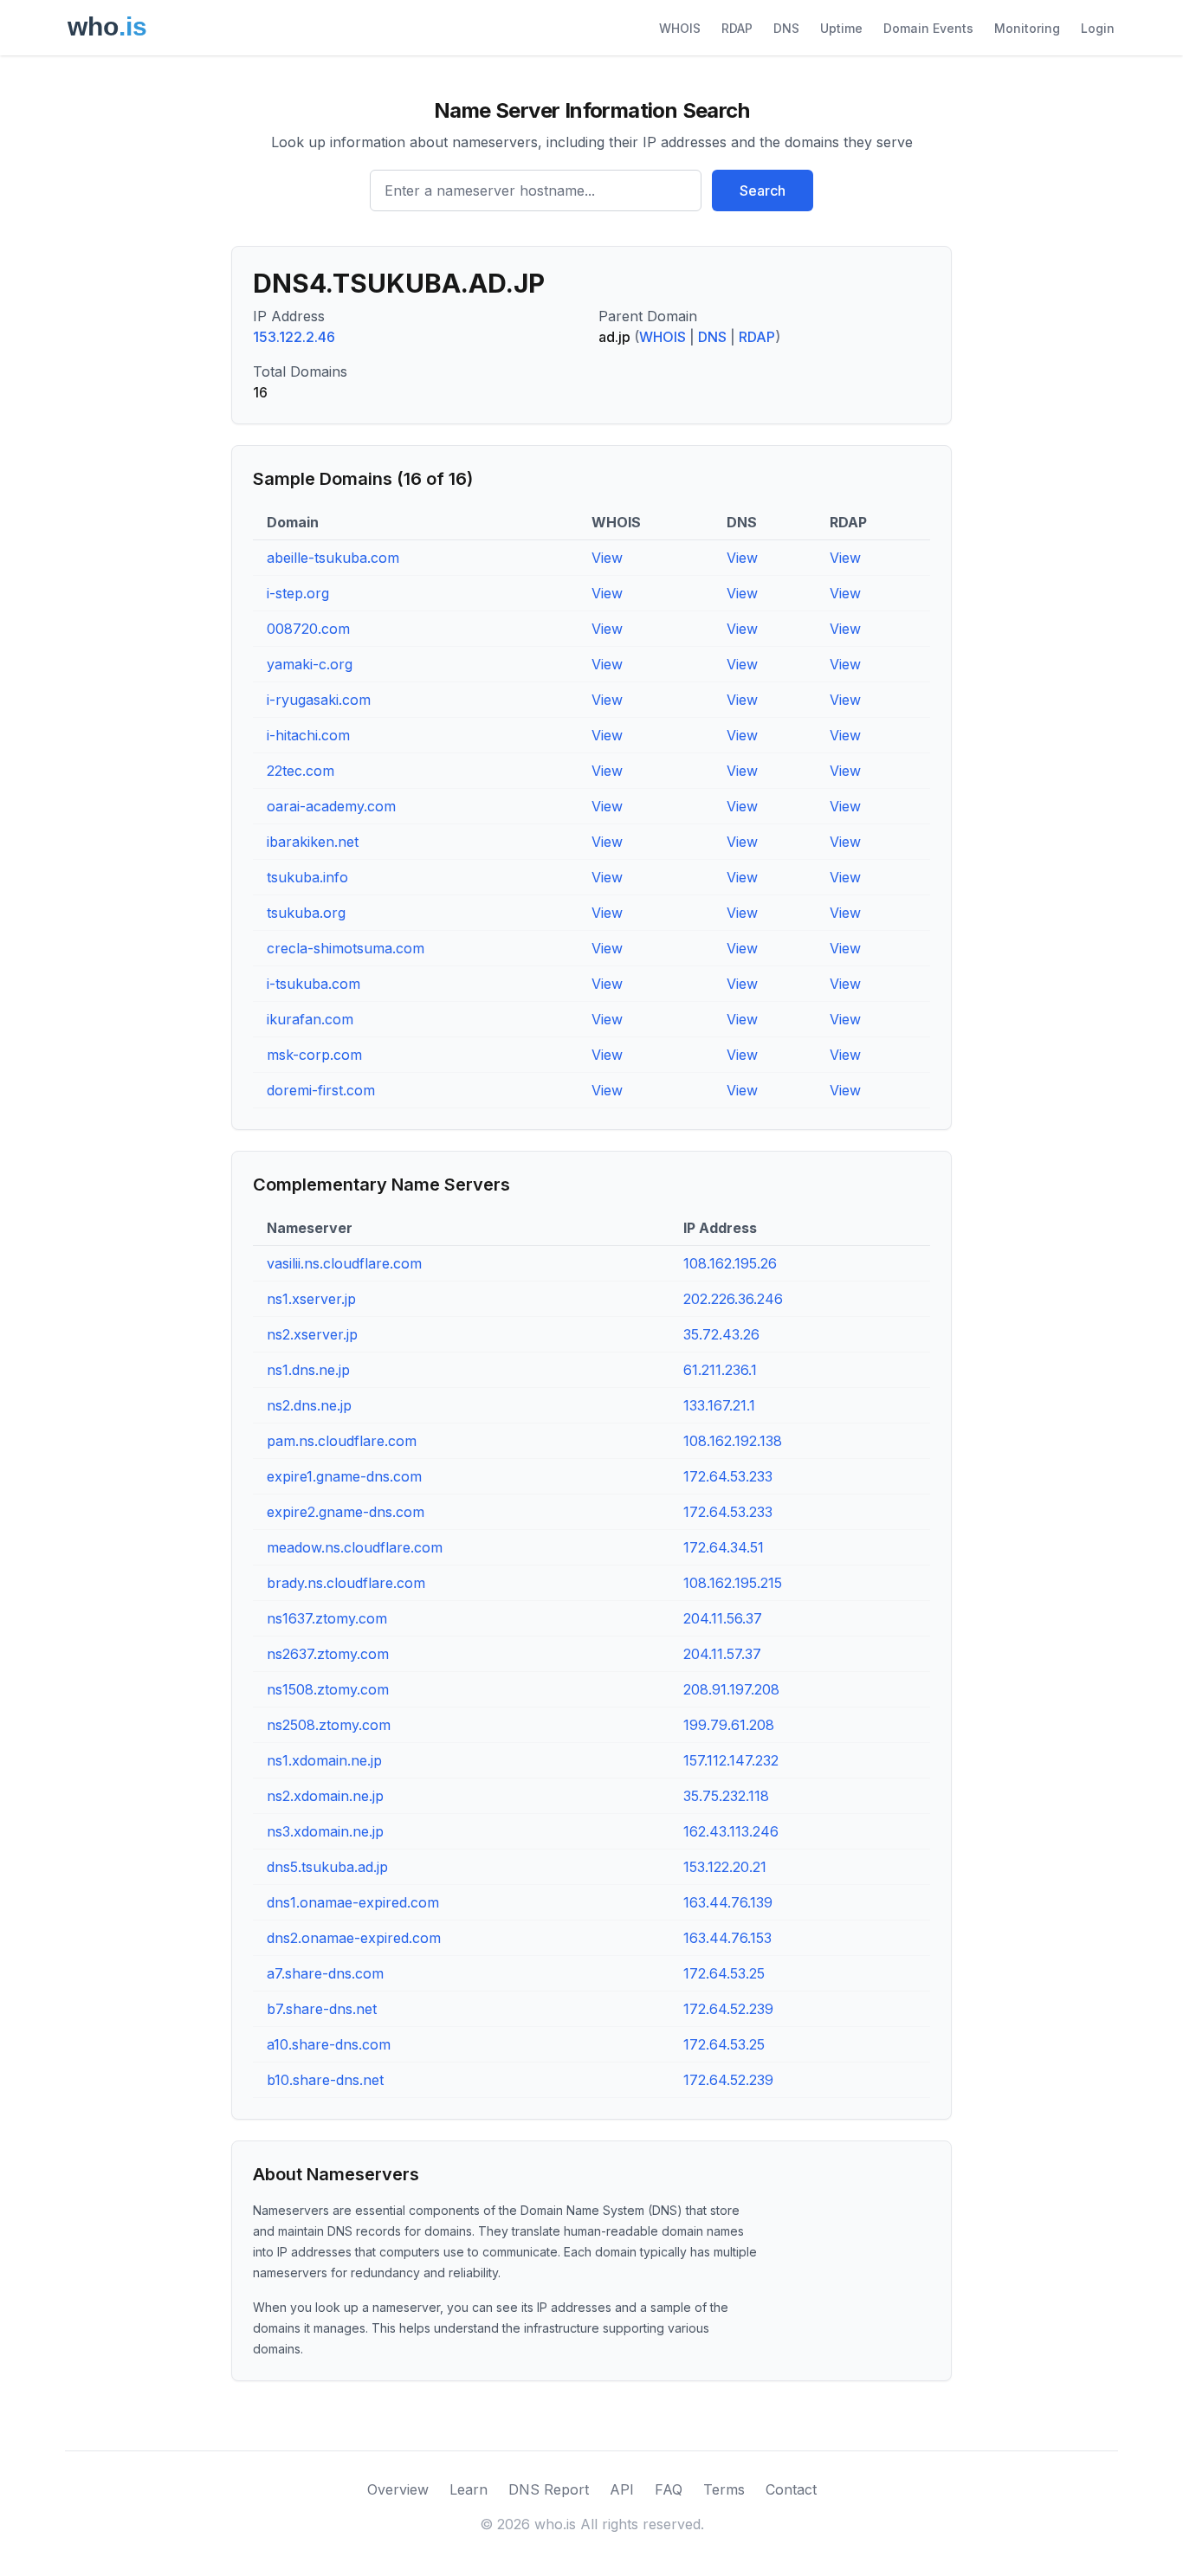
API (622, 2489)
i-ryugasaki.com (319, 700)
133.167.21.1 (719, 1405)
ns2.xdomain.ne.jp (325, 1796)
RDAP (737, 28)
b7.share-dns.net (322, 2009)
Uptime (841, 28)
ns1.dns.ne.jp (308, 1370)
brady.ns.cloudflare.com (346, 1583)
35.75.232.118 (726, 1796)
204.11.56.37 (723, 1618)
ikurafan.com (310, 1019)
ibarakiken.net (313, 842)
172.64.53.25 (724, 1973)
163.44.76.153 (727, 1938)
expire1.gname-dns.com (344, 1476)
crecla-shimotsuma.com (346, 948)
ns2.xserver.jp (312, 1334)
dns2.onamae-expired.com (354, 1938)
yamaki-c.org (310, 664)
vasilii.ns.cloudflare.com (344, 1263)
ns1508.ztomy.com (328, 1689)
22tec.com (301, 771)
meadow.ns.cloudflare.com (355, 1547)
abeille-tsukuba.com (333, 558)
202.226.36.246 (733, 1299)
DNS (786, 28)
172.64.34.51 (724, 1547)
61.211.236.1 (720, 1370)
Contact (791, 2489)
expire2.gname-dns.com (346, 1512)
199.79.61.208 (729, 1725)
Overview (398, 2489)
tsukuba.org (306, 913)
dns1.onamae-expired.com (353, 1902)
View (607, 558)
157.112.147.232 (731, 1760)
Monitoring (1027, 28)
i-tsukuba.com (314, 984)
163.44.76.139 (728, 1902)
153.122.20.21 (725, 1867)
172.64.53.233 (728, 1476)
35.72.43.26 (721, 1334)
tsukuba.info (307, 877)
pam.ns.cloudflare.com (342, 1441)
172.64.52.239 (728, 2009)
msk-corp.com (314, 1055)
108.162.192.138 (733, 1441)
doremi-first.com (321, 1090)
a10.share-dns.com (329, 2044)
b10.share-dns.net (325, 2080)
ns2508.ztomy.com (329, 1725)
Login (1098, 28)
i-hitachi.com (308, 735)
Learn (469, 2489)
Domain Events (928, 28)
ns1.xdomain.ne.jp (324, 1760)
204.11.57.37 (722, 1654)
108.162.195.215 (733, 1583)
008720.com (308, 629)
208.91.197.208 (731, 1689)
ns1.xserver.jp (311, 1299)
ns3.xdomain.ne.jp (325, 1831)
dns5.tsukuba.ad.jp (327, 1867)
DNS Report (549, 2489)
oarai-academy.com (331, 806)
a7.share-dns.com (325, 1973)
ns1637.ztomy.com (327, 1618)
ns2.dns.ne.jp (309, 1405)
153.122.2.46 (294, 337)
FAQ (669, 2489)
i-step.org (298, 593)
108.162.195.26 (730, 1263)
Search (763, 190)
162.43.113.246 (731, 1831)
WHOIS (680, 28)
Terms (724, 2489)
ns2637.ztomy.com (328, 1654)
